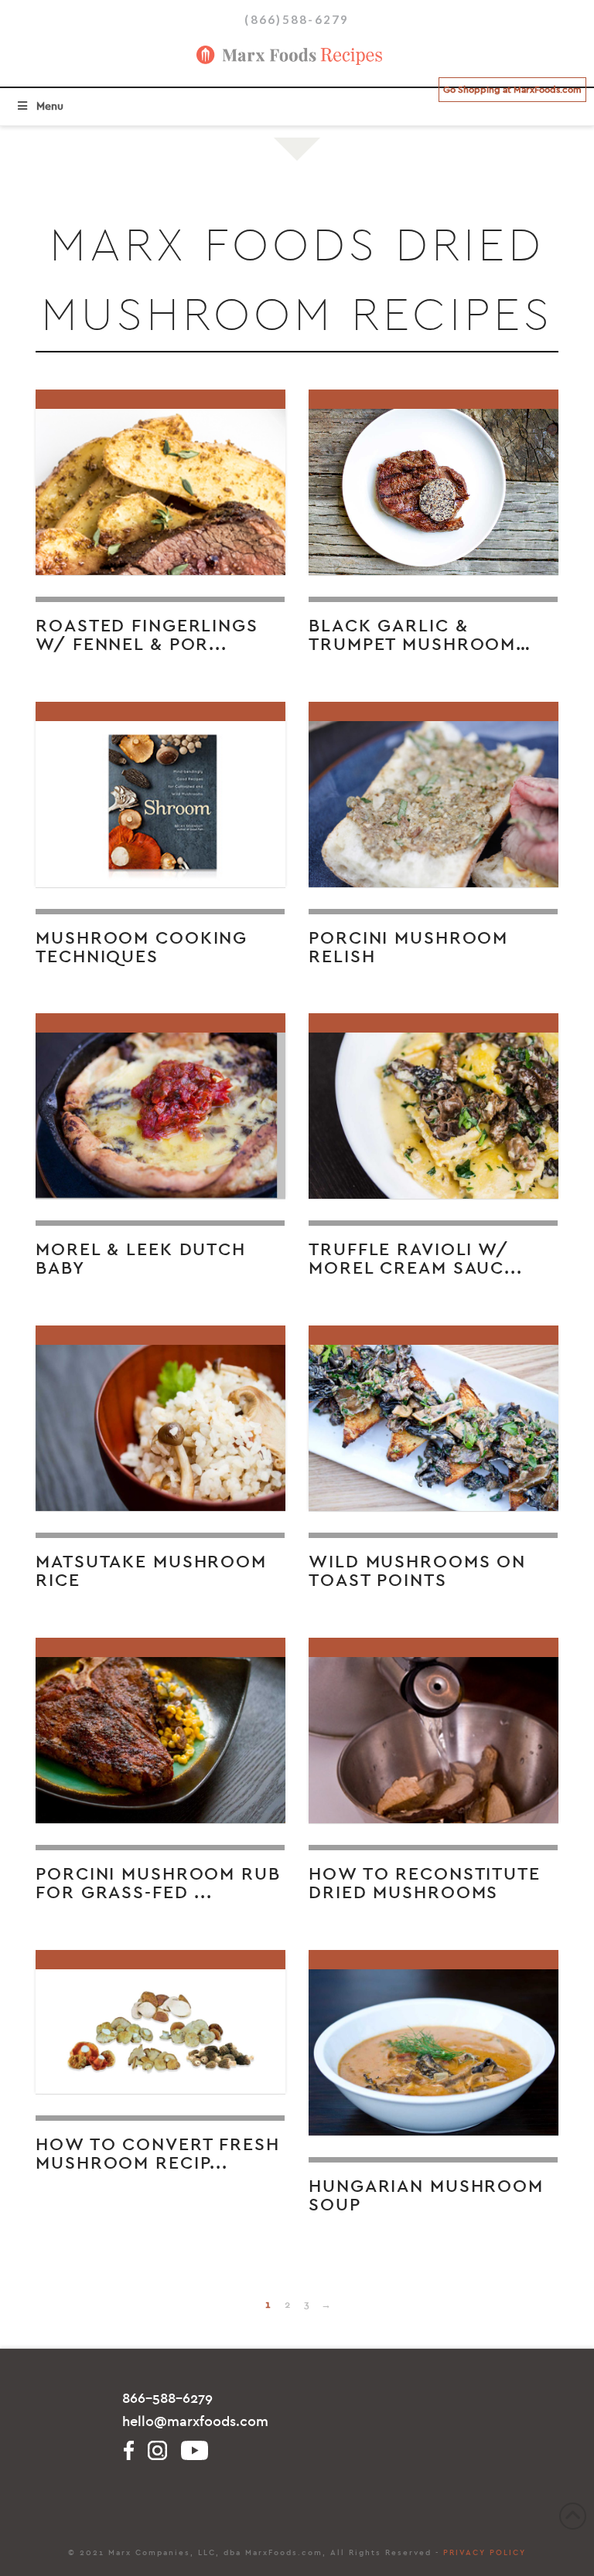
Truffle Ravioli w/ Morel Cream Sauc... (416, 1259)
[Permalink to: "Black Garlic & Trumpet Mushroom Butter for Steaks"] (434, 483)
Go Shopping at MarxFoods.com (512, 90)
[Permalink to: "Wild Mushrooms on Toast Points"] (434, 1419)
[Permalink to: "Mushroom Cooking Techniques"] (160, 795)
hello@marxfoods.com (195, 2422)
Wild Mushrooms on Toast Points (417, 1571)
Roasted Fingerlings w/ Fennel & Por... (147, 635)
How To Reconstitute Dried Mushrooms (425, 1884)
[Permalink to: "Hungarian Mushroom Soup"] (434, 2043)
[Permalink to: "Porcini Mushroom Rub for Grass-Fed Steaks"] (160, 1731)
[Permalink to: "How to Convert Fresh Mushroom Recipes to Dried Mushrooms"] (160, 2022)
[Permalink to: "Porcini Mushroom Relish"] (434, 795)
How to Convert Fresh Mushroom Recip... (158, 2154)
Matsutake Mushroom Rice (151, 1571)
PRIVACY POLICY (485, 2553)
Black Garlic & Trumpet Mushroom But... (412, 644)
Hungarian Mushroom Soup (426, 2196)
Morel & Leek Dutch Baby (141, 1259)
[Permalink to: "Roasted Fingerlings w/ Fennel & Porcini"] (160, 483)
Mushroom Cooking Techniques (142, 948)
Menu (50, 106)
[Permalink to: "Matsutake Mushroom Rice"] (160, 1419)
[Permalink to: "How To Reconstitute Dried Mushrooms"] (434, 1731)
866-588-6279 (167, 2399)
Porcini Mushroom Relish (408, 948)
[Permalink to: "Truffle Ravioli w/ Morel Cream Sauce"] (434, 1106)
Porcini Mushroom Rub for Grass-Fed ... (158, 1884)
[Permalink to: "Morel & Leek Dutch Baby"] (160, 1106)
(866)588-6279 (297, 19)
